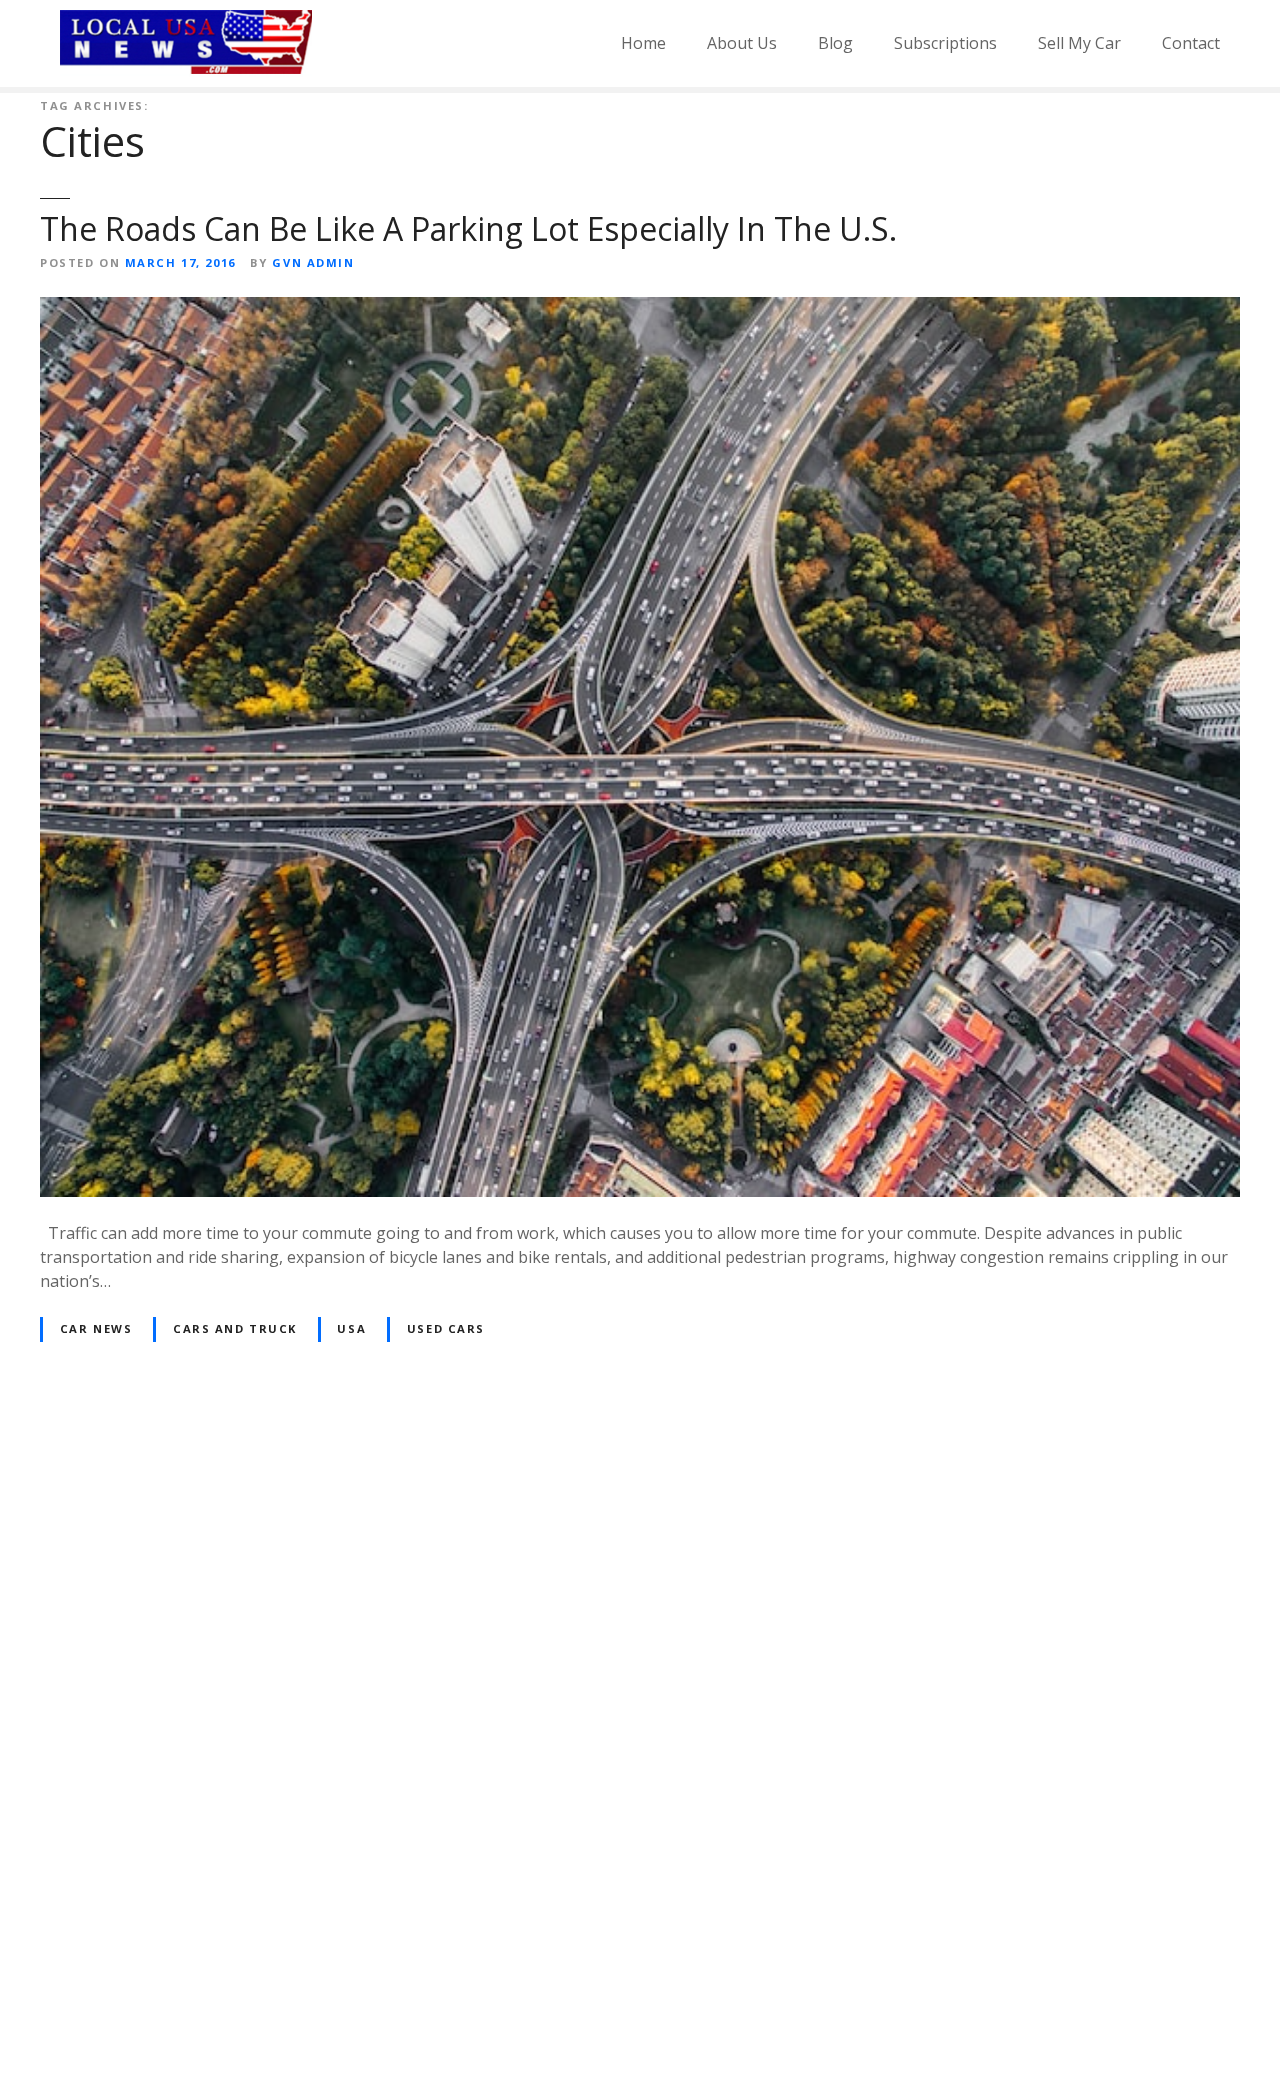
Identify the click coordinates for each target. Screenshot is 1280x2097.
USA (351, 1328)
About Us (742, 43)
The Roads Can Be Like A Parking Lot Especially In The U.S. (468, 228)
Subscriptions (945, 43)
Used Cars (446, 1328)
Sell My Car (1079, 43)
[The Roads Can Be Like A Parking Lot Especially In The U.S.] (640, 309)
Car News (96, 1328)
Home (643, 43)
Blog (835, 43)
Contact (1191, 43)
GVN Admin (313, 262)
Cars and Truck (235, 1328)
